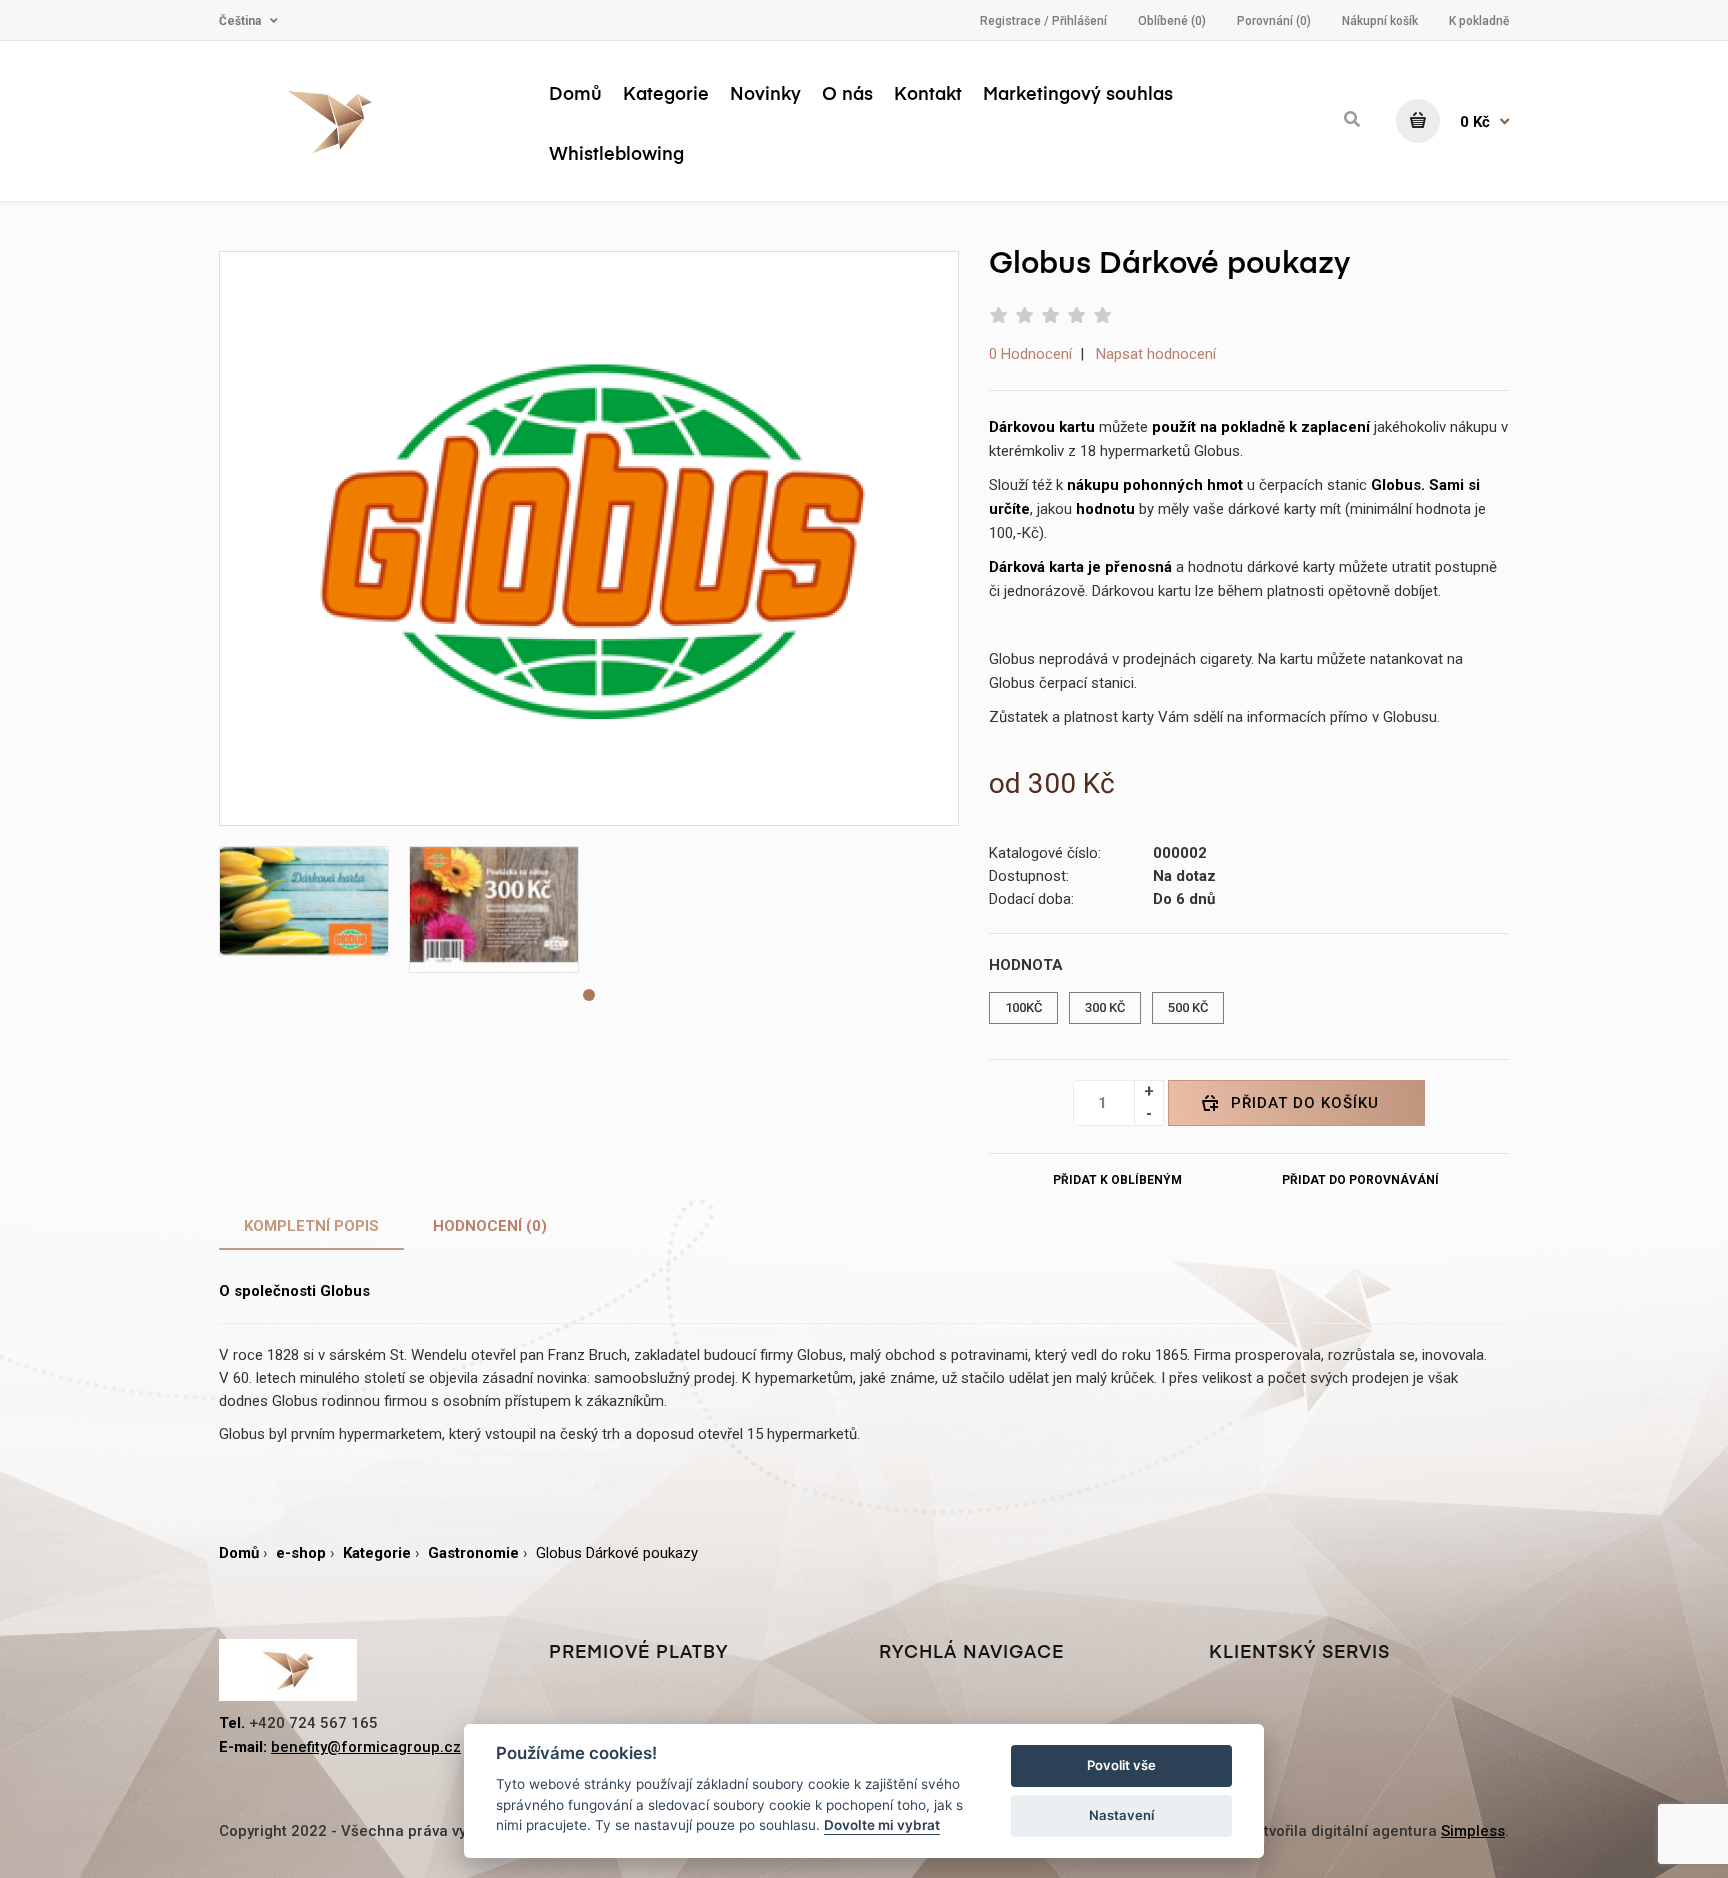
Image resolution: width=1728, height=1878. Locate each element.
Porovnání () (1274, 21)
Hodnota (1026, 965)
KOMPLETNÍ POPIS (311, 1226)
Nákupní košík (1380, 21)
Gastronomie (473, 1553)
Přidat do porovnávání (1360, 1180)
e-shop (301, 1553)
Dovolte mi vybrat (882, 1825)
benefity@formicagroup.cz (366, 1747)
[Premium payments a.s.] (369, 121)
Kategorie (377, 1553)
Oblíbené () (1172, 21)
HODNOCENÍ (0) (490, 1226)
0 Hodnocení (1030, 354)
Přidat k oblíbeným (1117, 1180)
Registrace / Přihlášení (1043, 21)
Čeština (240, 21)
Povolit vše (1121, 1765)
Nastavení (1121, 1815)
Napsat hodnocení (1156, 354)
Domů (239, 1553)
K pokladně (1479, 21)
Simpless (1473, 1831)
